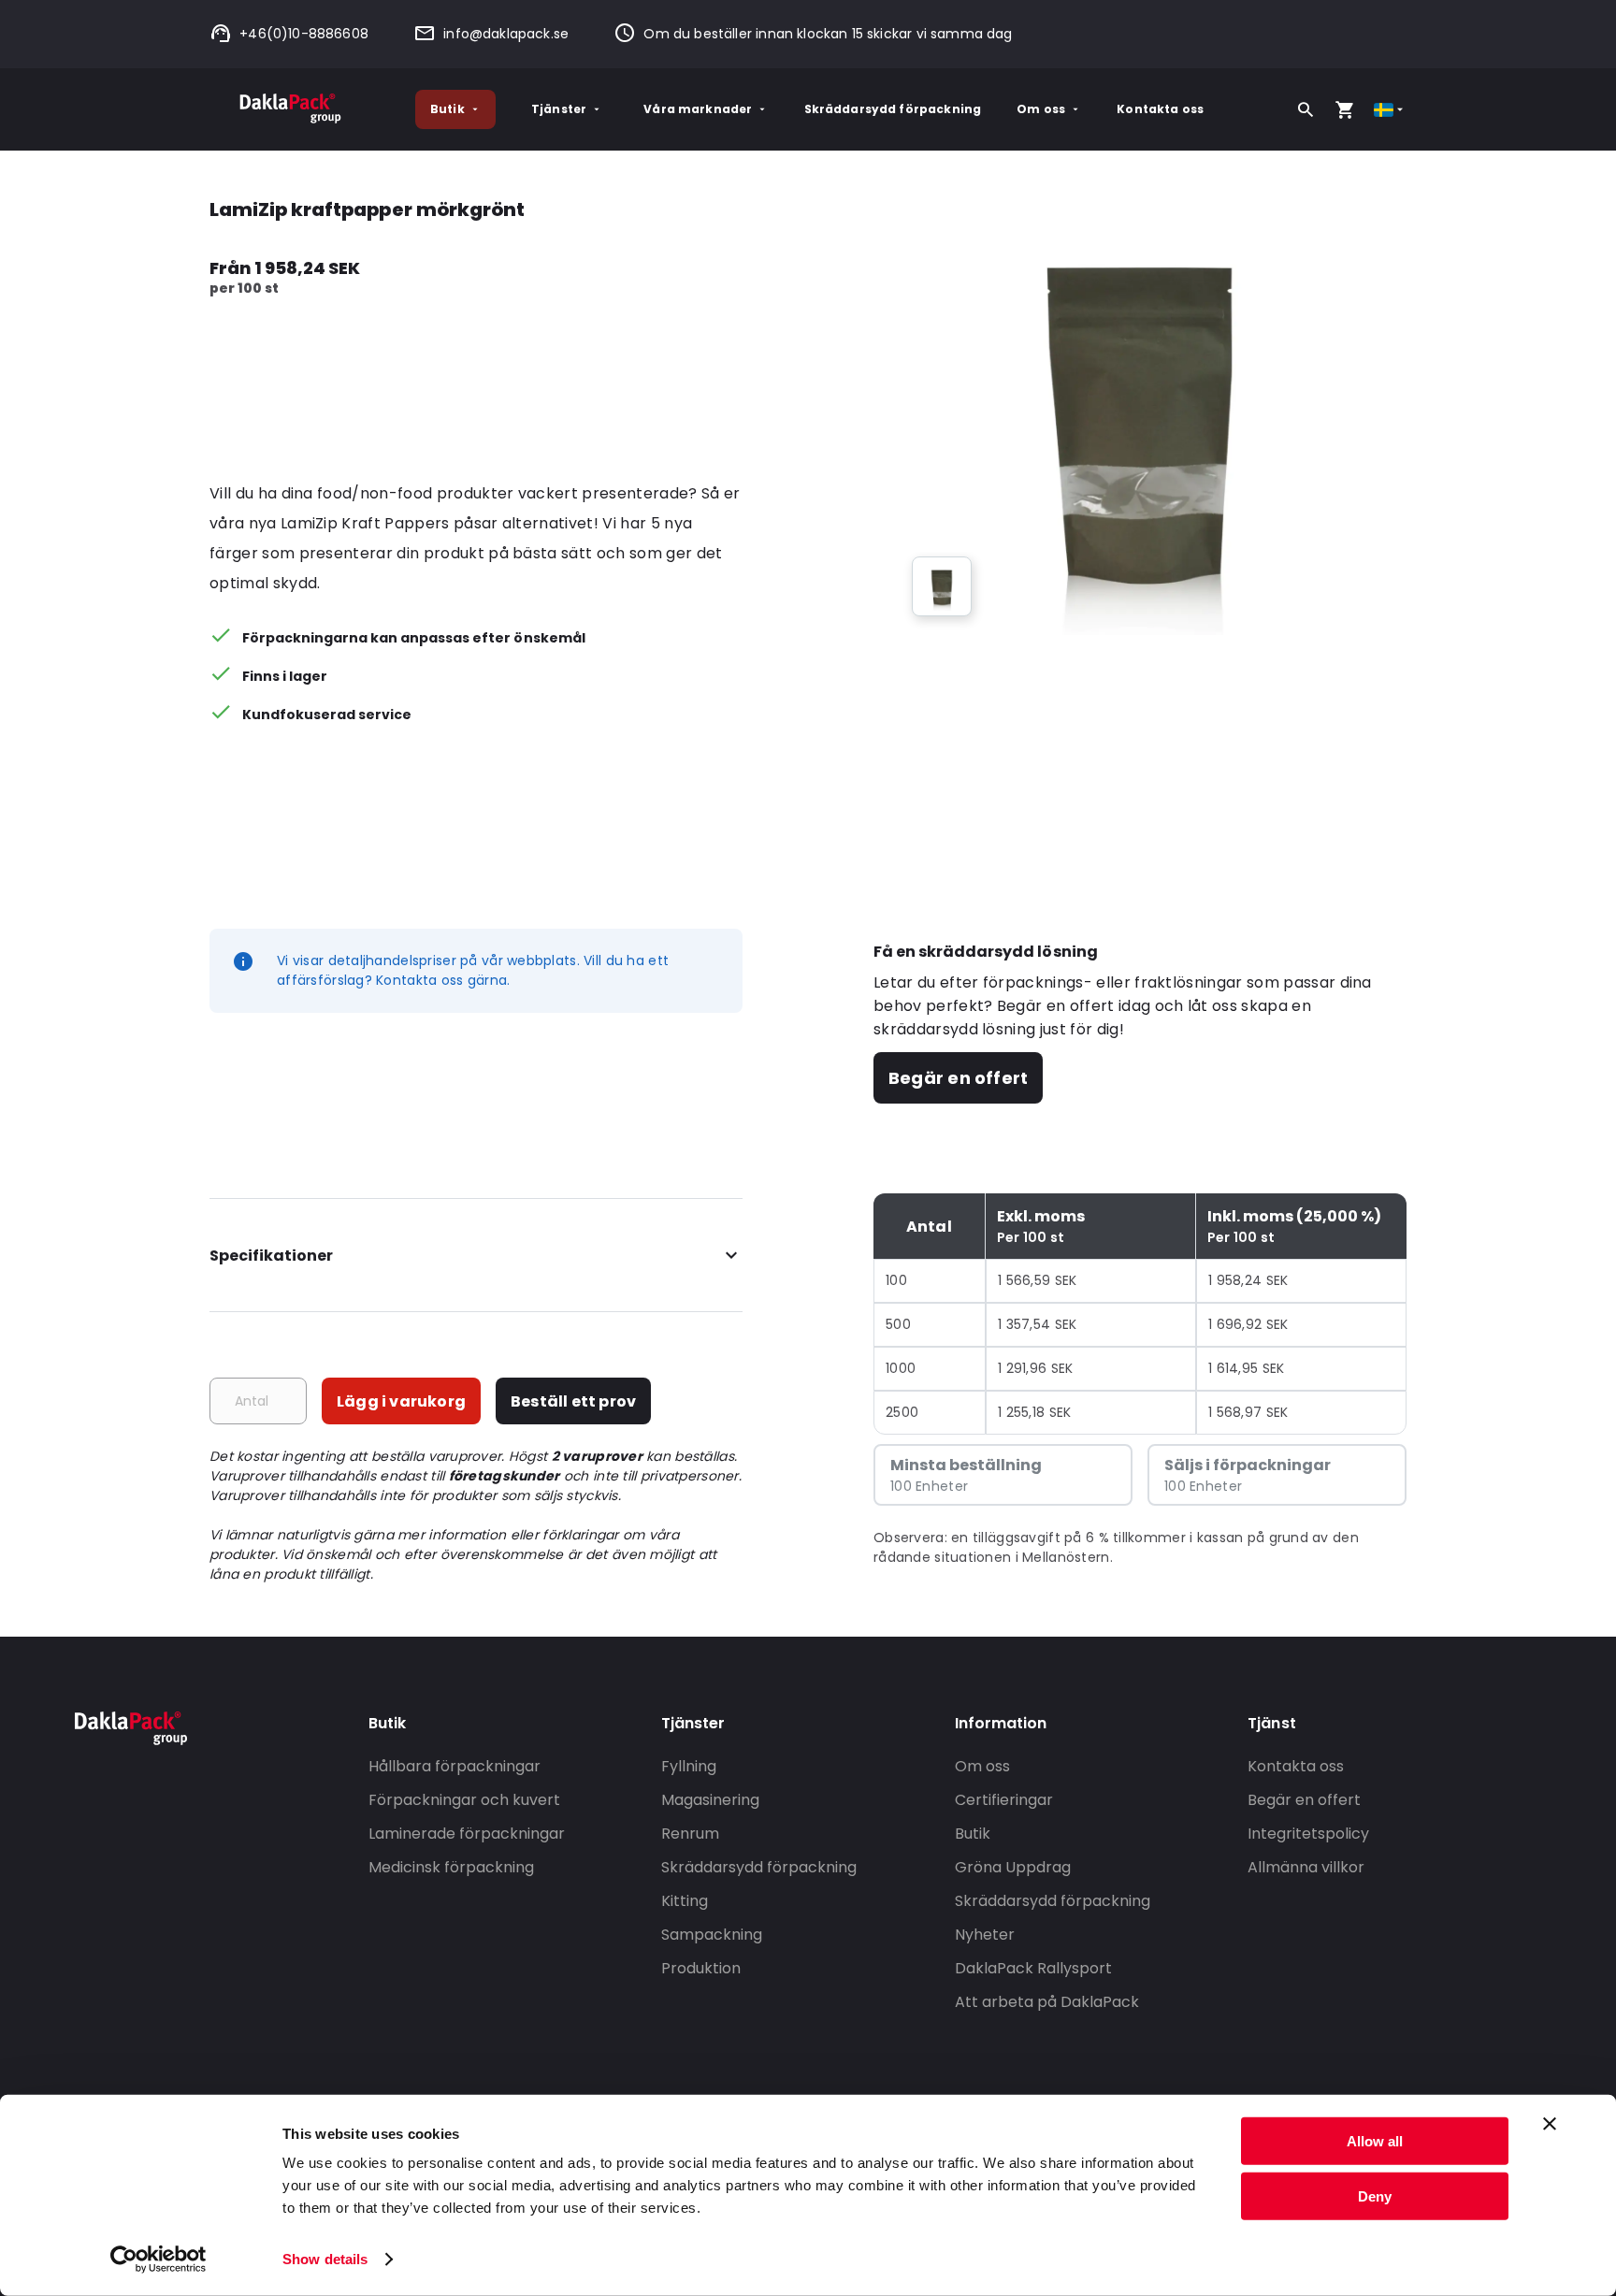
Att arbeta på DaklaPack (1047, 2002)
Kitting (685, 1901)
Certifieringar (1004, 1800)
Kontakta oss (1160, 109)
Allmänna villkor (1306, 1867)
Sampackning (712, 1935)
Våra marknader (698, 109)
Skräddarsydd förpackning (893, 109)
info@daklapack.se (506, 34)
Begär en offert (958, 1078)
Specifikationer (271, 1256)
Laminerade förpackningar (467, 1834)
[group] (942, 586)
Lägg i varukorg (401, 1401)
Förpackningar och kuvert (464, 1800)
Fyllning (689, 1766)
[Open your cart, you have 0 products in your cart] (1345, 109)
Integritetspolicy (1308, 1834)
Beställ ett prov (573, 1401)
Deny (1375, 2195)
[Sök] (1306, 109)
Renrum (690, 1834)
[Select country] (1390, 110)
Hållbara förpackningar (454, 1766)
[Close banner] (1550, 2124)
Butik (447, 109)
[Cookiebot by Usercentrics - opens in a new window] (159, 2260)
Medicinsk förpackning (451, 1867)
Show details (325, 2259)
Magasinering (710, 1800)
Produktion (701, 1968)
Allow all (1375, 2141)
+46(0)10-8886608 (304, 34)
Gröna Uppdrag (1013, 1867)
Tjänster (559, 109)
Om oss (1041, 109)
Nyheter (985, 1935)
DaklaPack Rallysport (1033, 1968)
